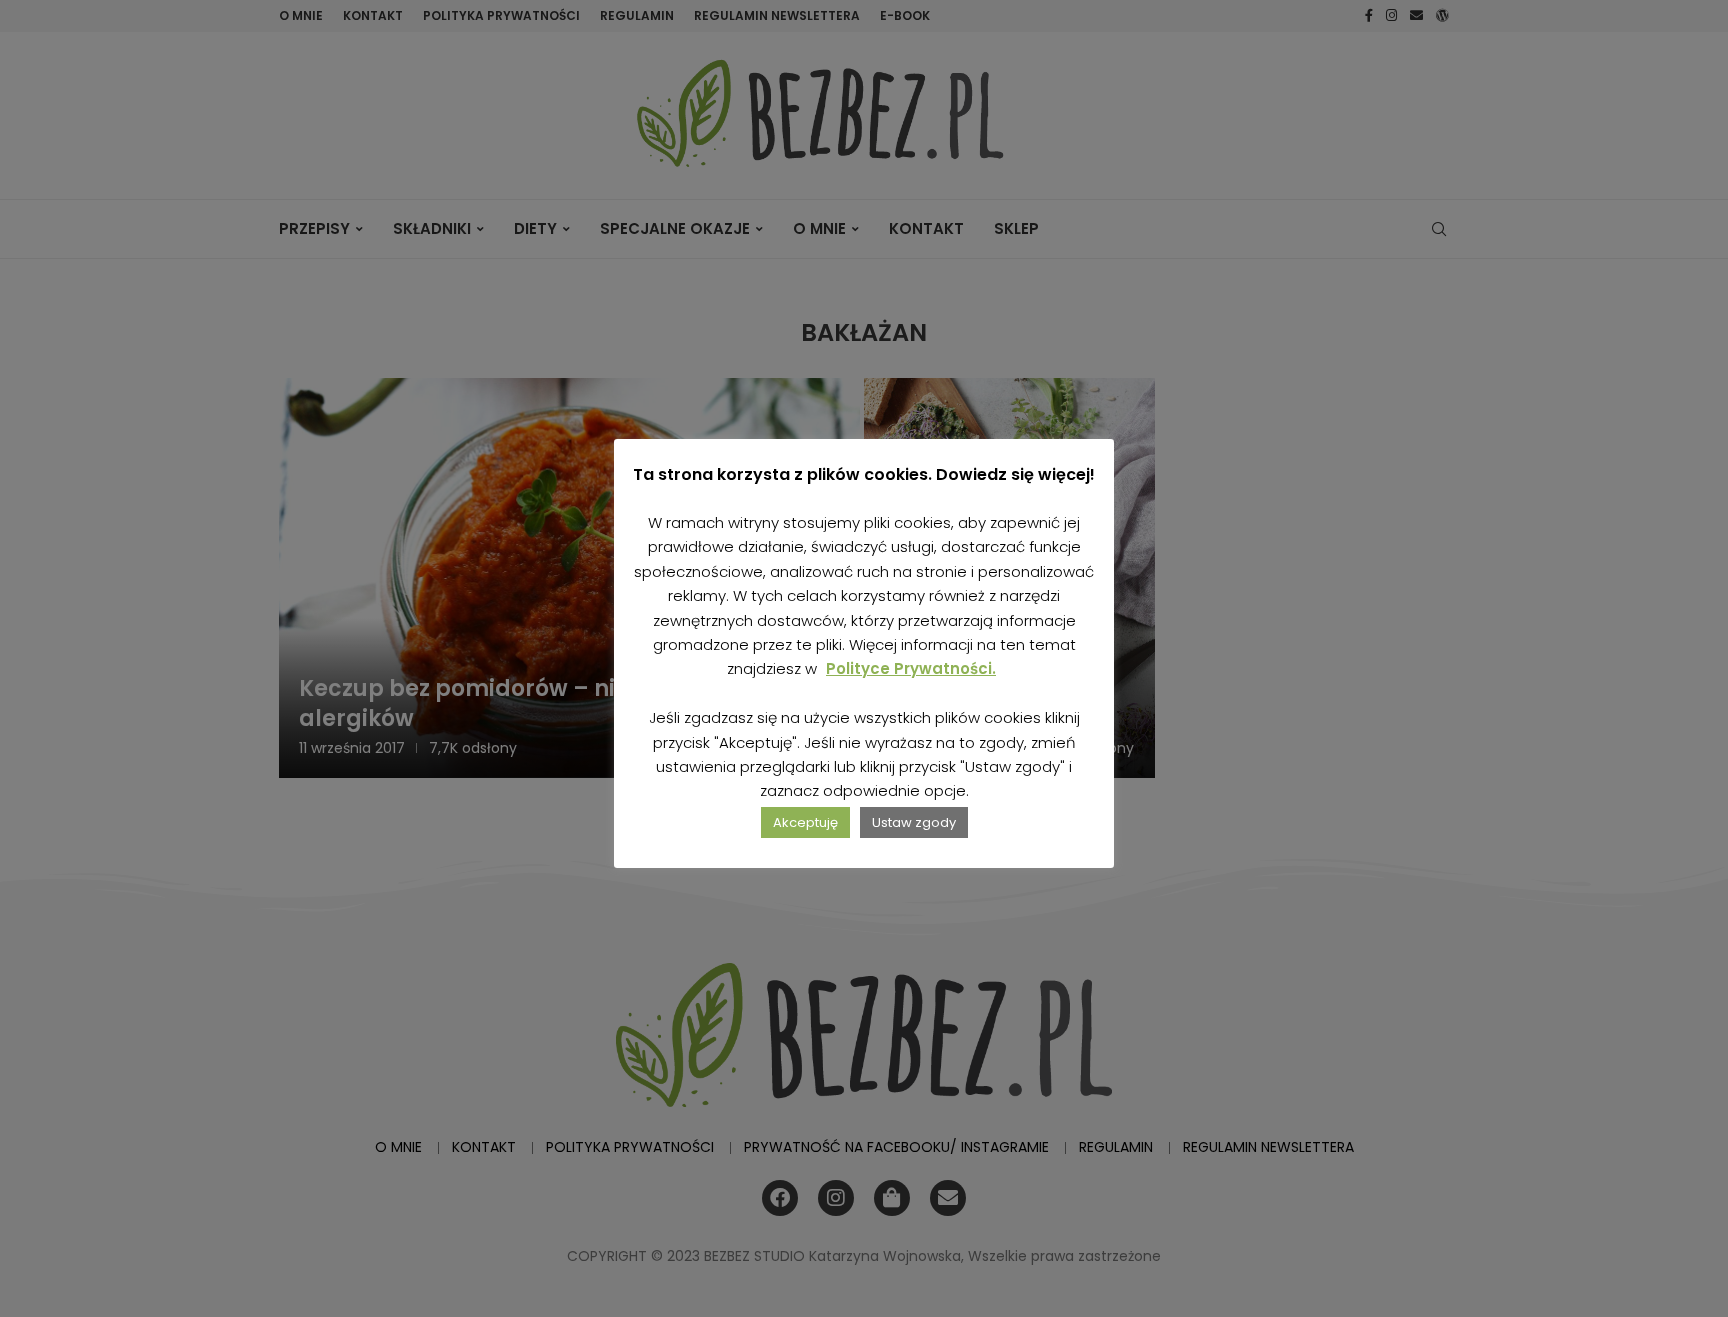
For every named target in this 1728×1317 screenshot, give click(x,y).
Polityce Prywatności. (911, 668)
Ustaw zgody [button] (914, 822)
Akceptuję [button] (805, 822)
